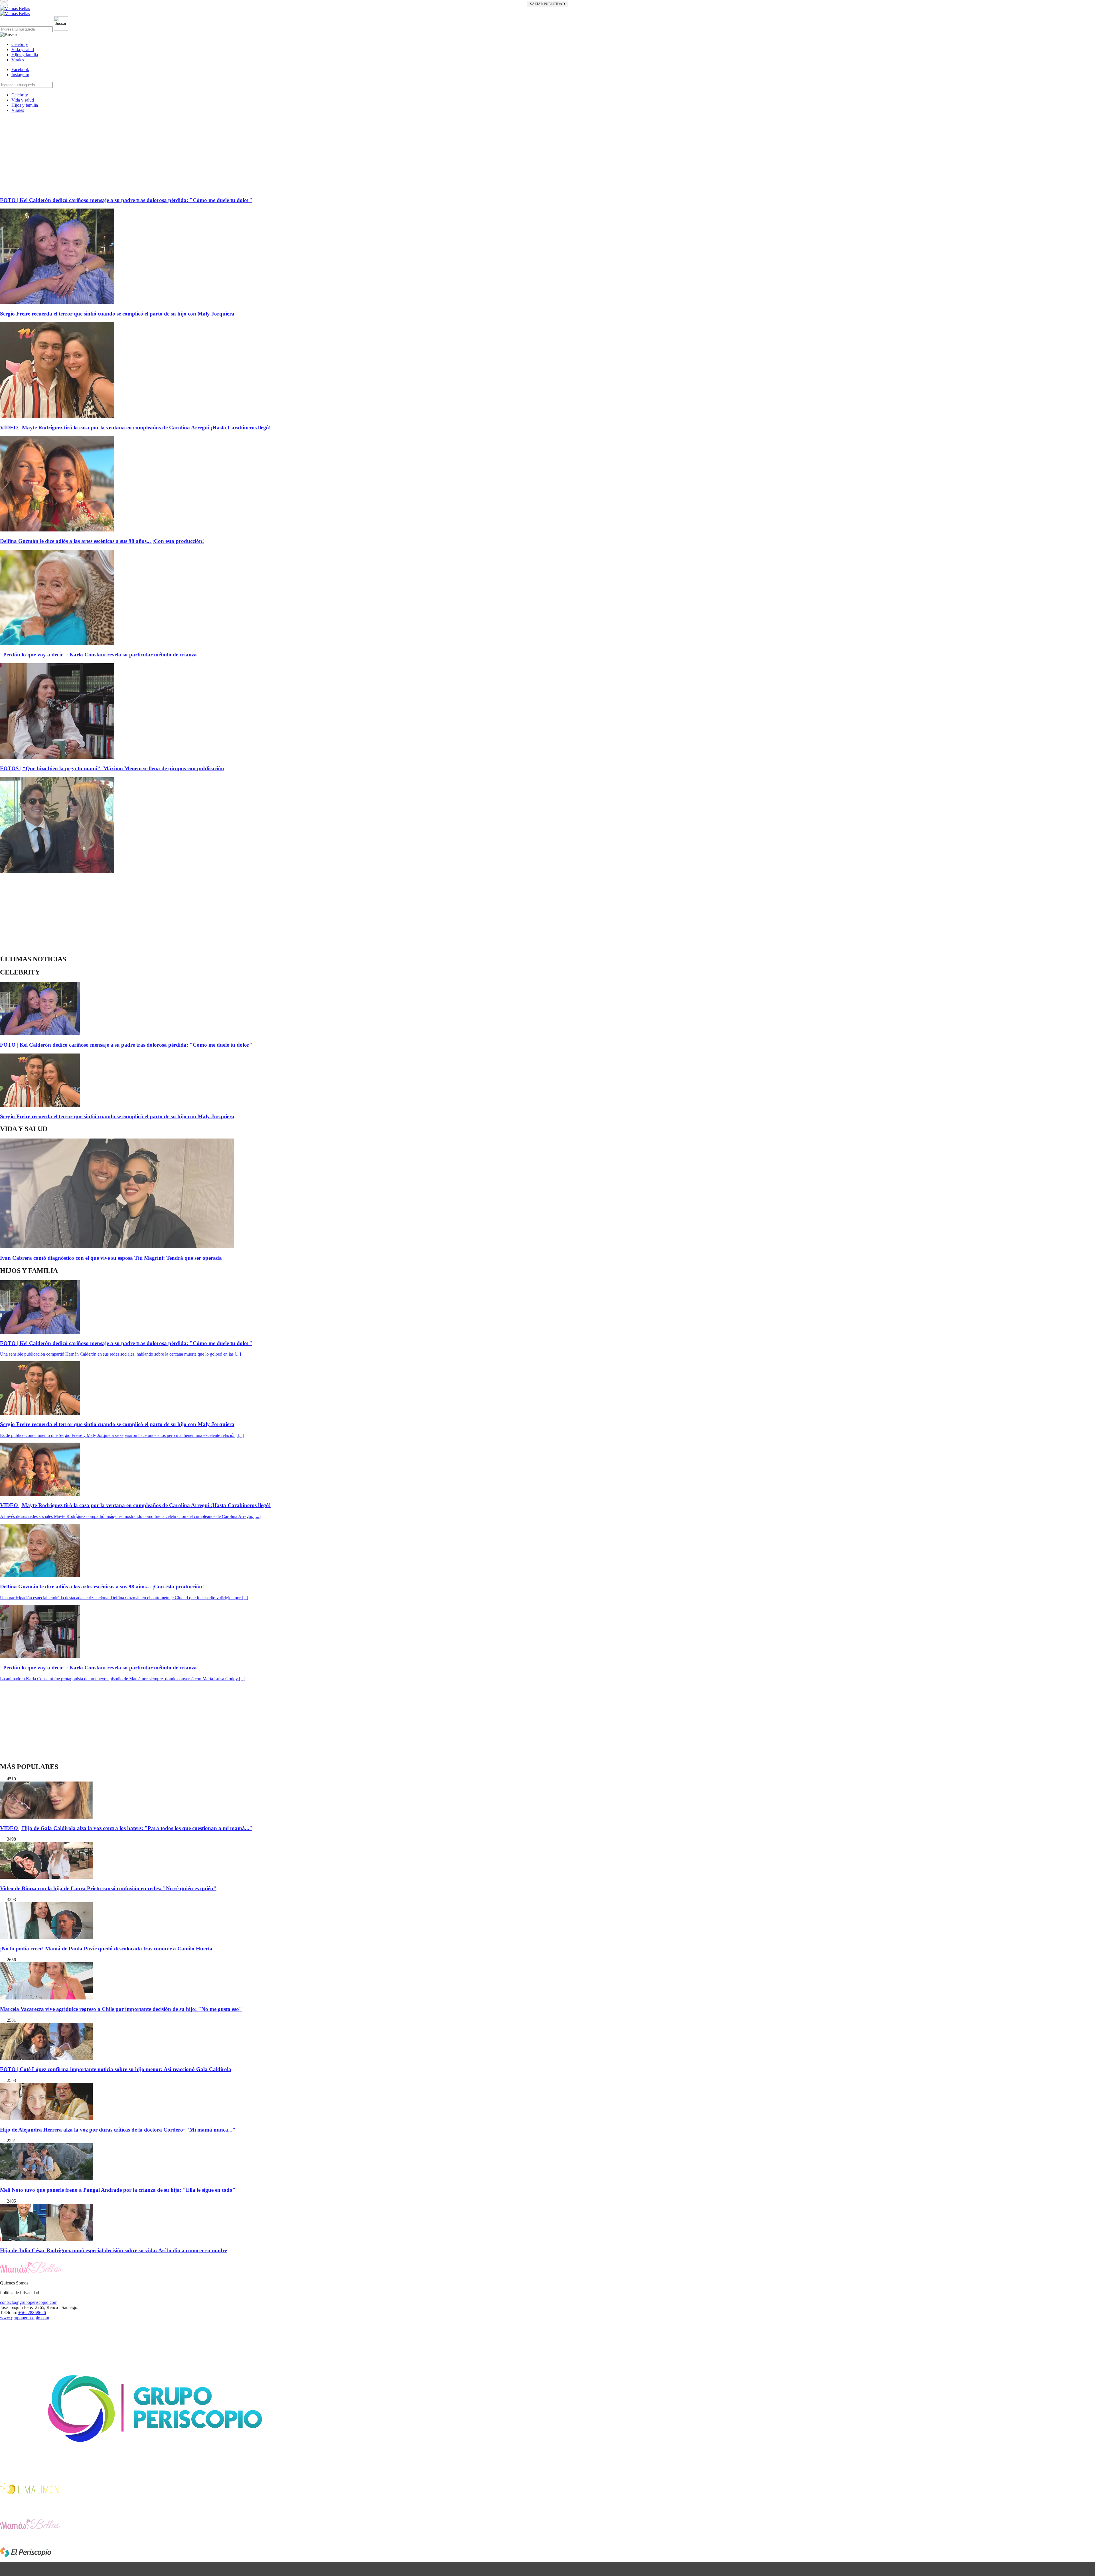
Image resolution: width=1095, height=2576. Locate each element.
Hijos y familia (25, 55)
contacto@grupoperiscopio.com (29, 2302)
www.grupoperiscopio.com (25, 2318)
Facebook (20, 69)
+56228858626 (32, 2313)
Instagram (20, 75)
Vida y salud (23, 49)
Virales (18, 60)
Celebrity (20, 44)
